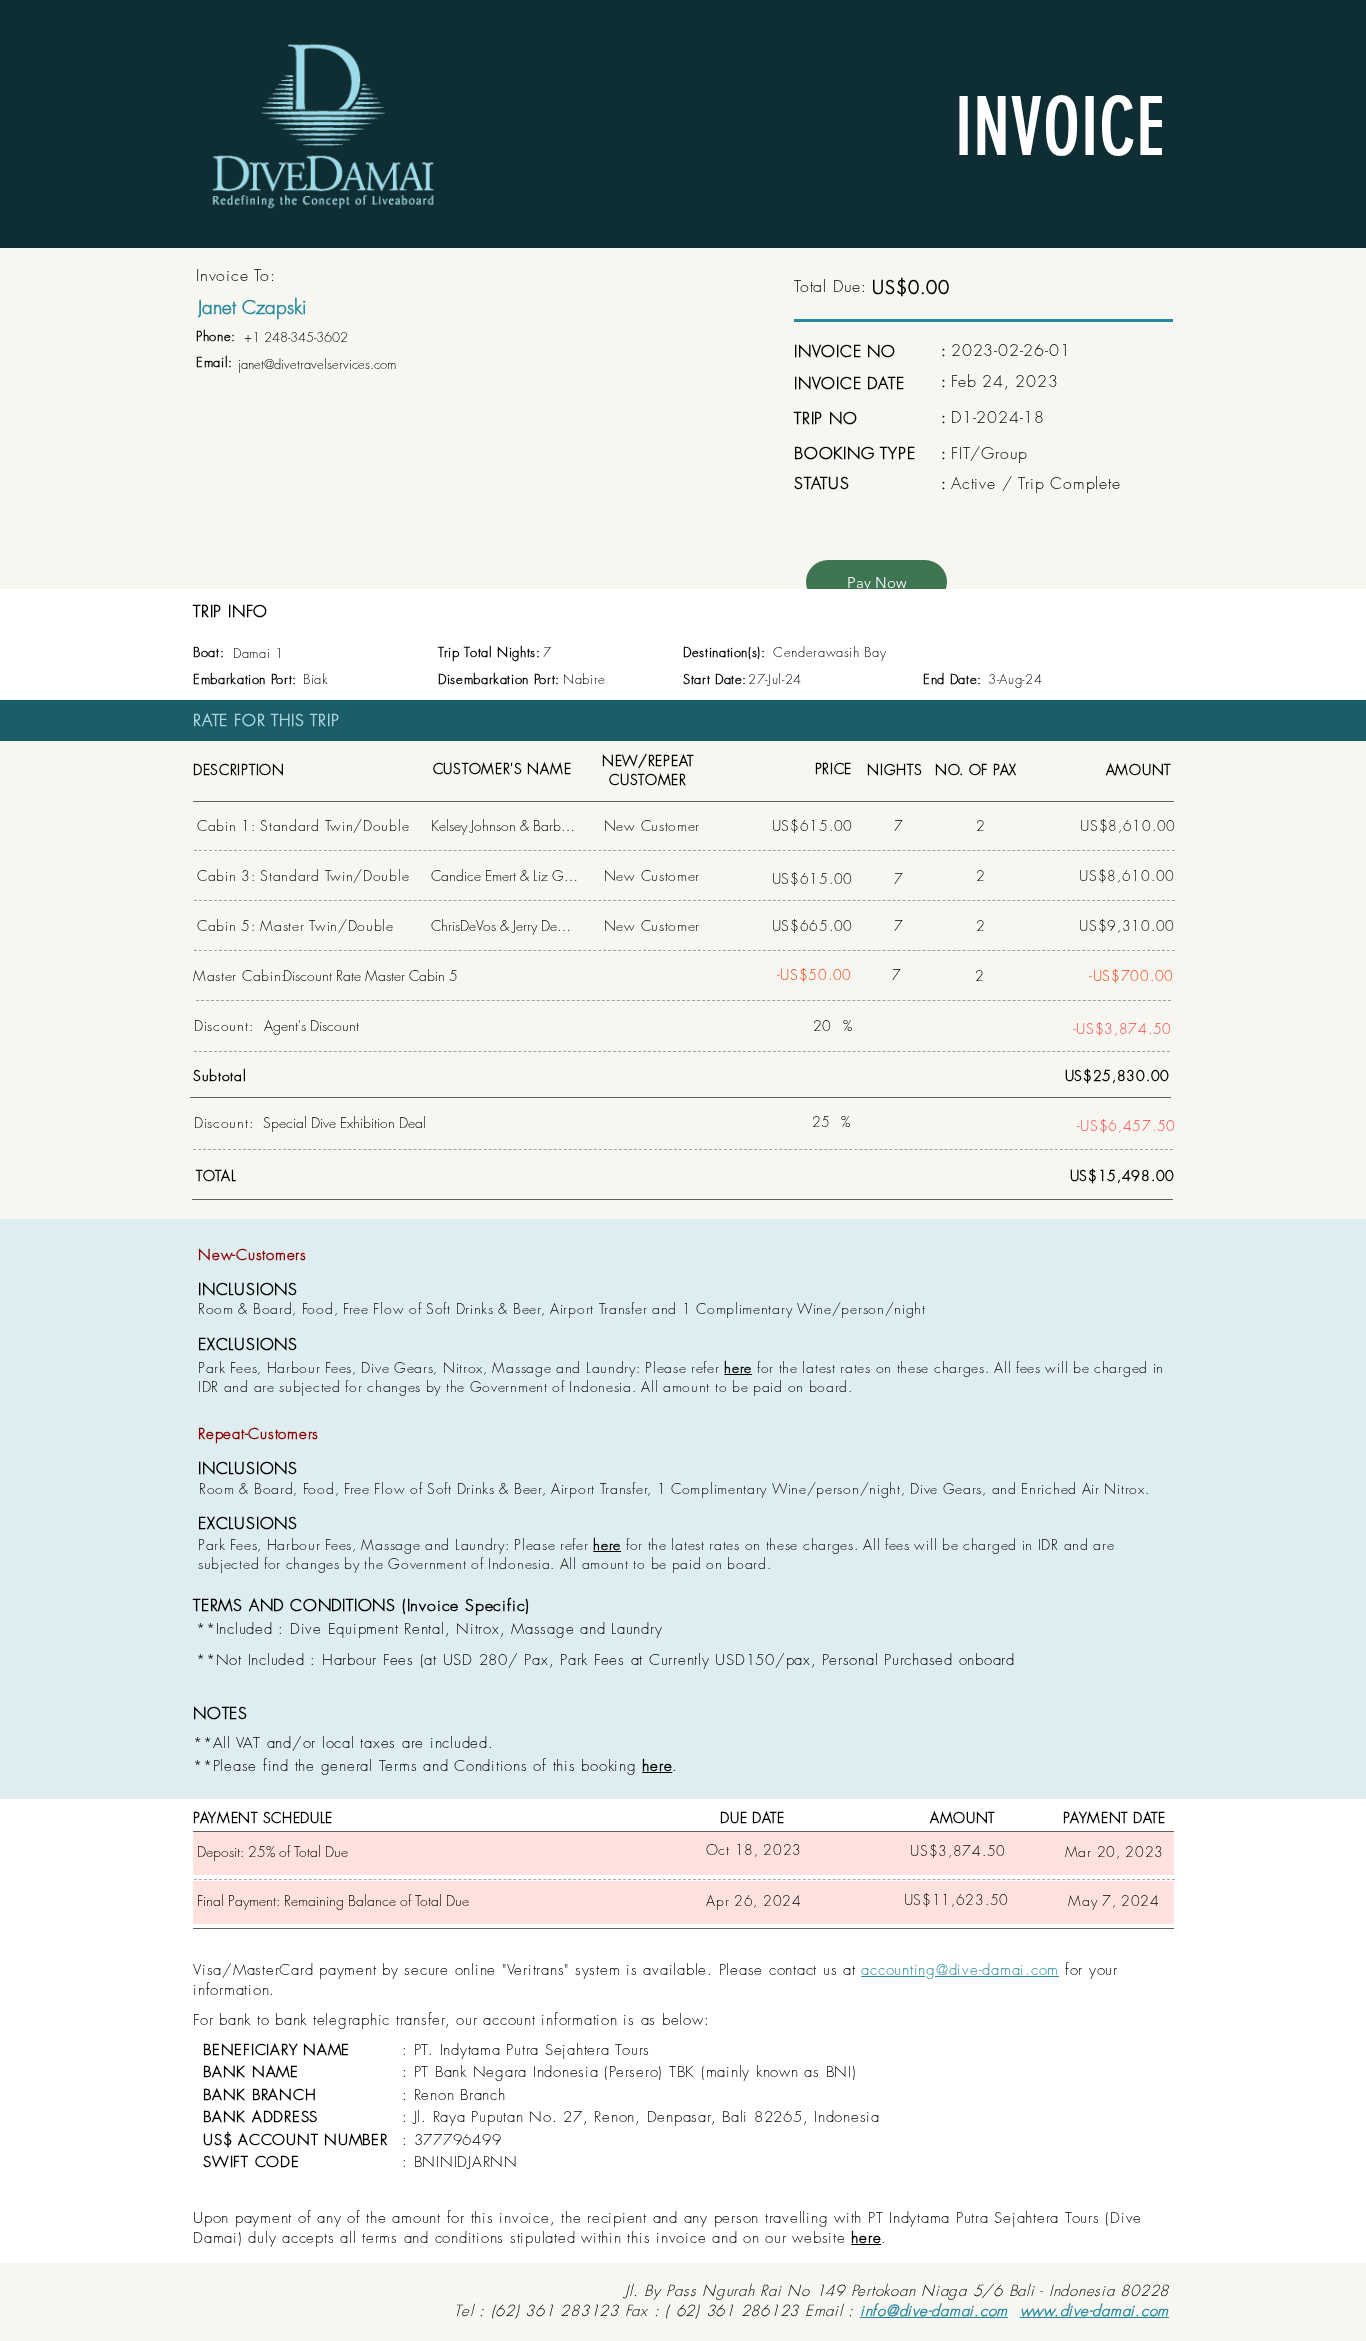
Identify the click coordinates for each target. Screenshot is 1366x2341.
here (738, 1367)
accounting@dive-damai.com (960, 1970)
